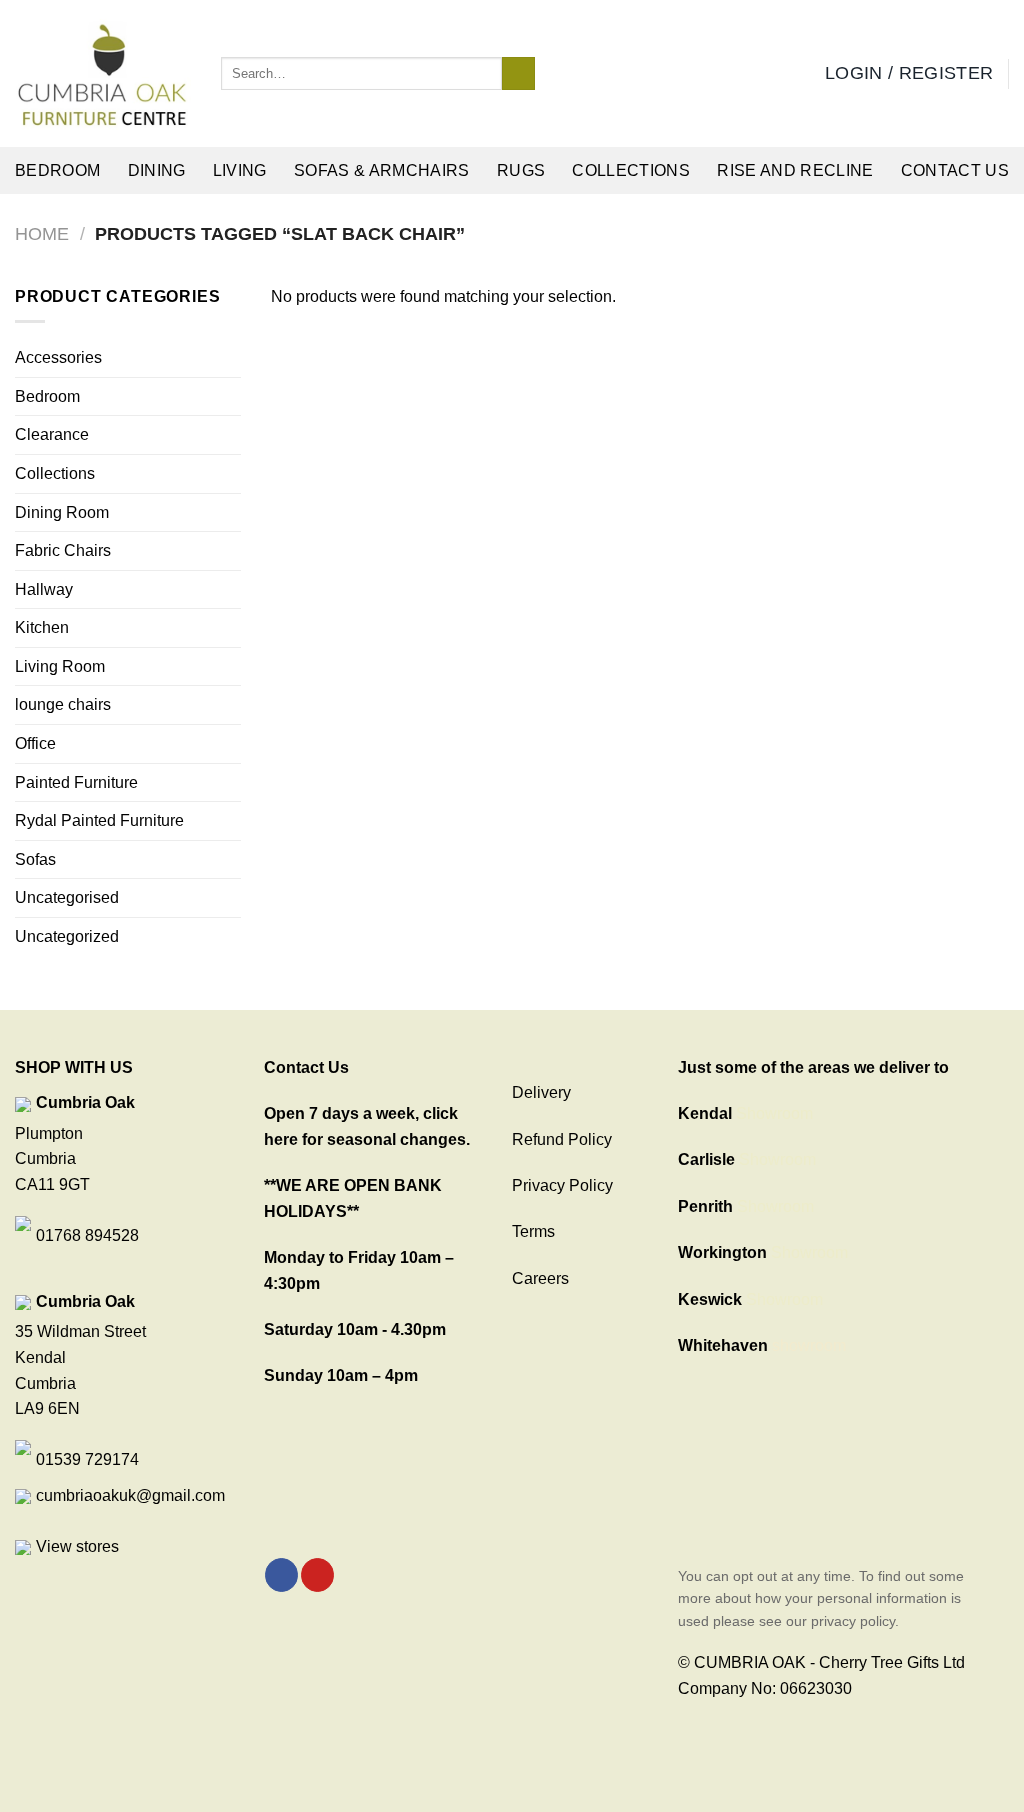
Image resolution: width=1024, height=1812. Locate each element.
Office (35, 743)
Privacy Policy (562, 1185)
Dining (157, 170)
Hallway (44, 589)
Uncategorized (67, 936)
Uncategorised (67, 897)
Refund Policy (562, 1139)
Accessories (58, 357)
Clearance (52, 434)
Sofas (35, 859)
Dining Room (62, 512)
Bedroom (57, 170)
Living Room (60, 666)
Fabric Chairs (63, 550)
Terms (533, 1231)
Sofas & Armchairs (381, 170)
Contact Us (955, 170)
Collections (631, 170)
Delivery (541, 1092)
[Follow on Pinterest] (317, 1575)
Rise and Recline (795, 170)
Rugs (521, 170)
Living (240, 170)
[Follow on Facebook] (281, 1575)
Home (42, 233)
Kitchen (42, 627)
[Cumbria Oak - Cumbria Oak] (103, 74)
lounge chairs (63, 704)
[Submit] (518, 74)
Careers (540, 1278)
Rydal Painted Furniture (99, 820)
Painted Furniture (76, 782)
